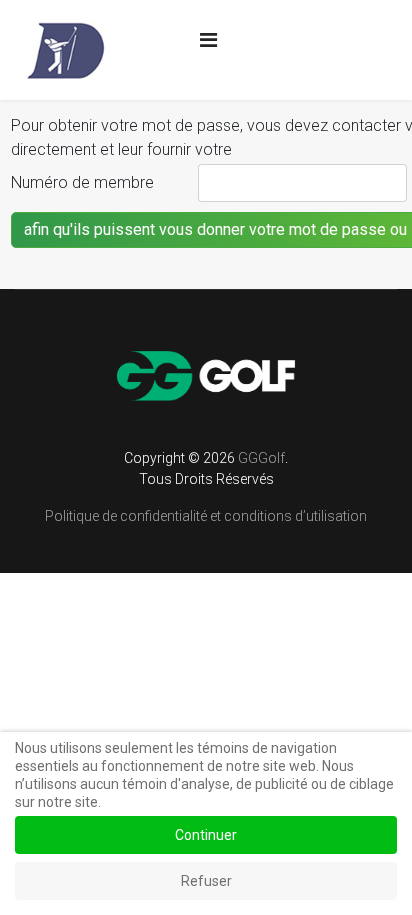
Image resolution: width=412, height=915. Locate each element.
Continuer (206, 835)
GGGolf (261, 458)
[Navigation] (208, 40)
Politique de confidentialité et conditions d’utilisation (206, 516)
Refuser (206, 881)
